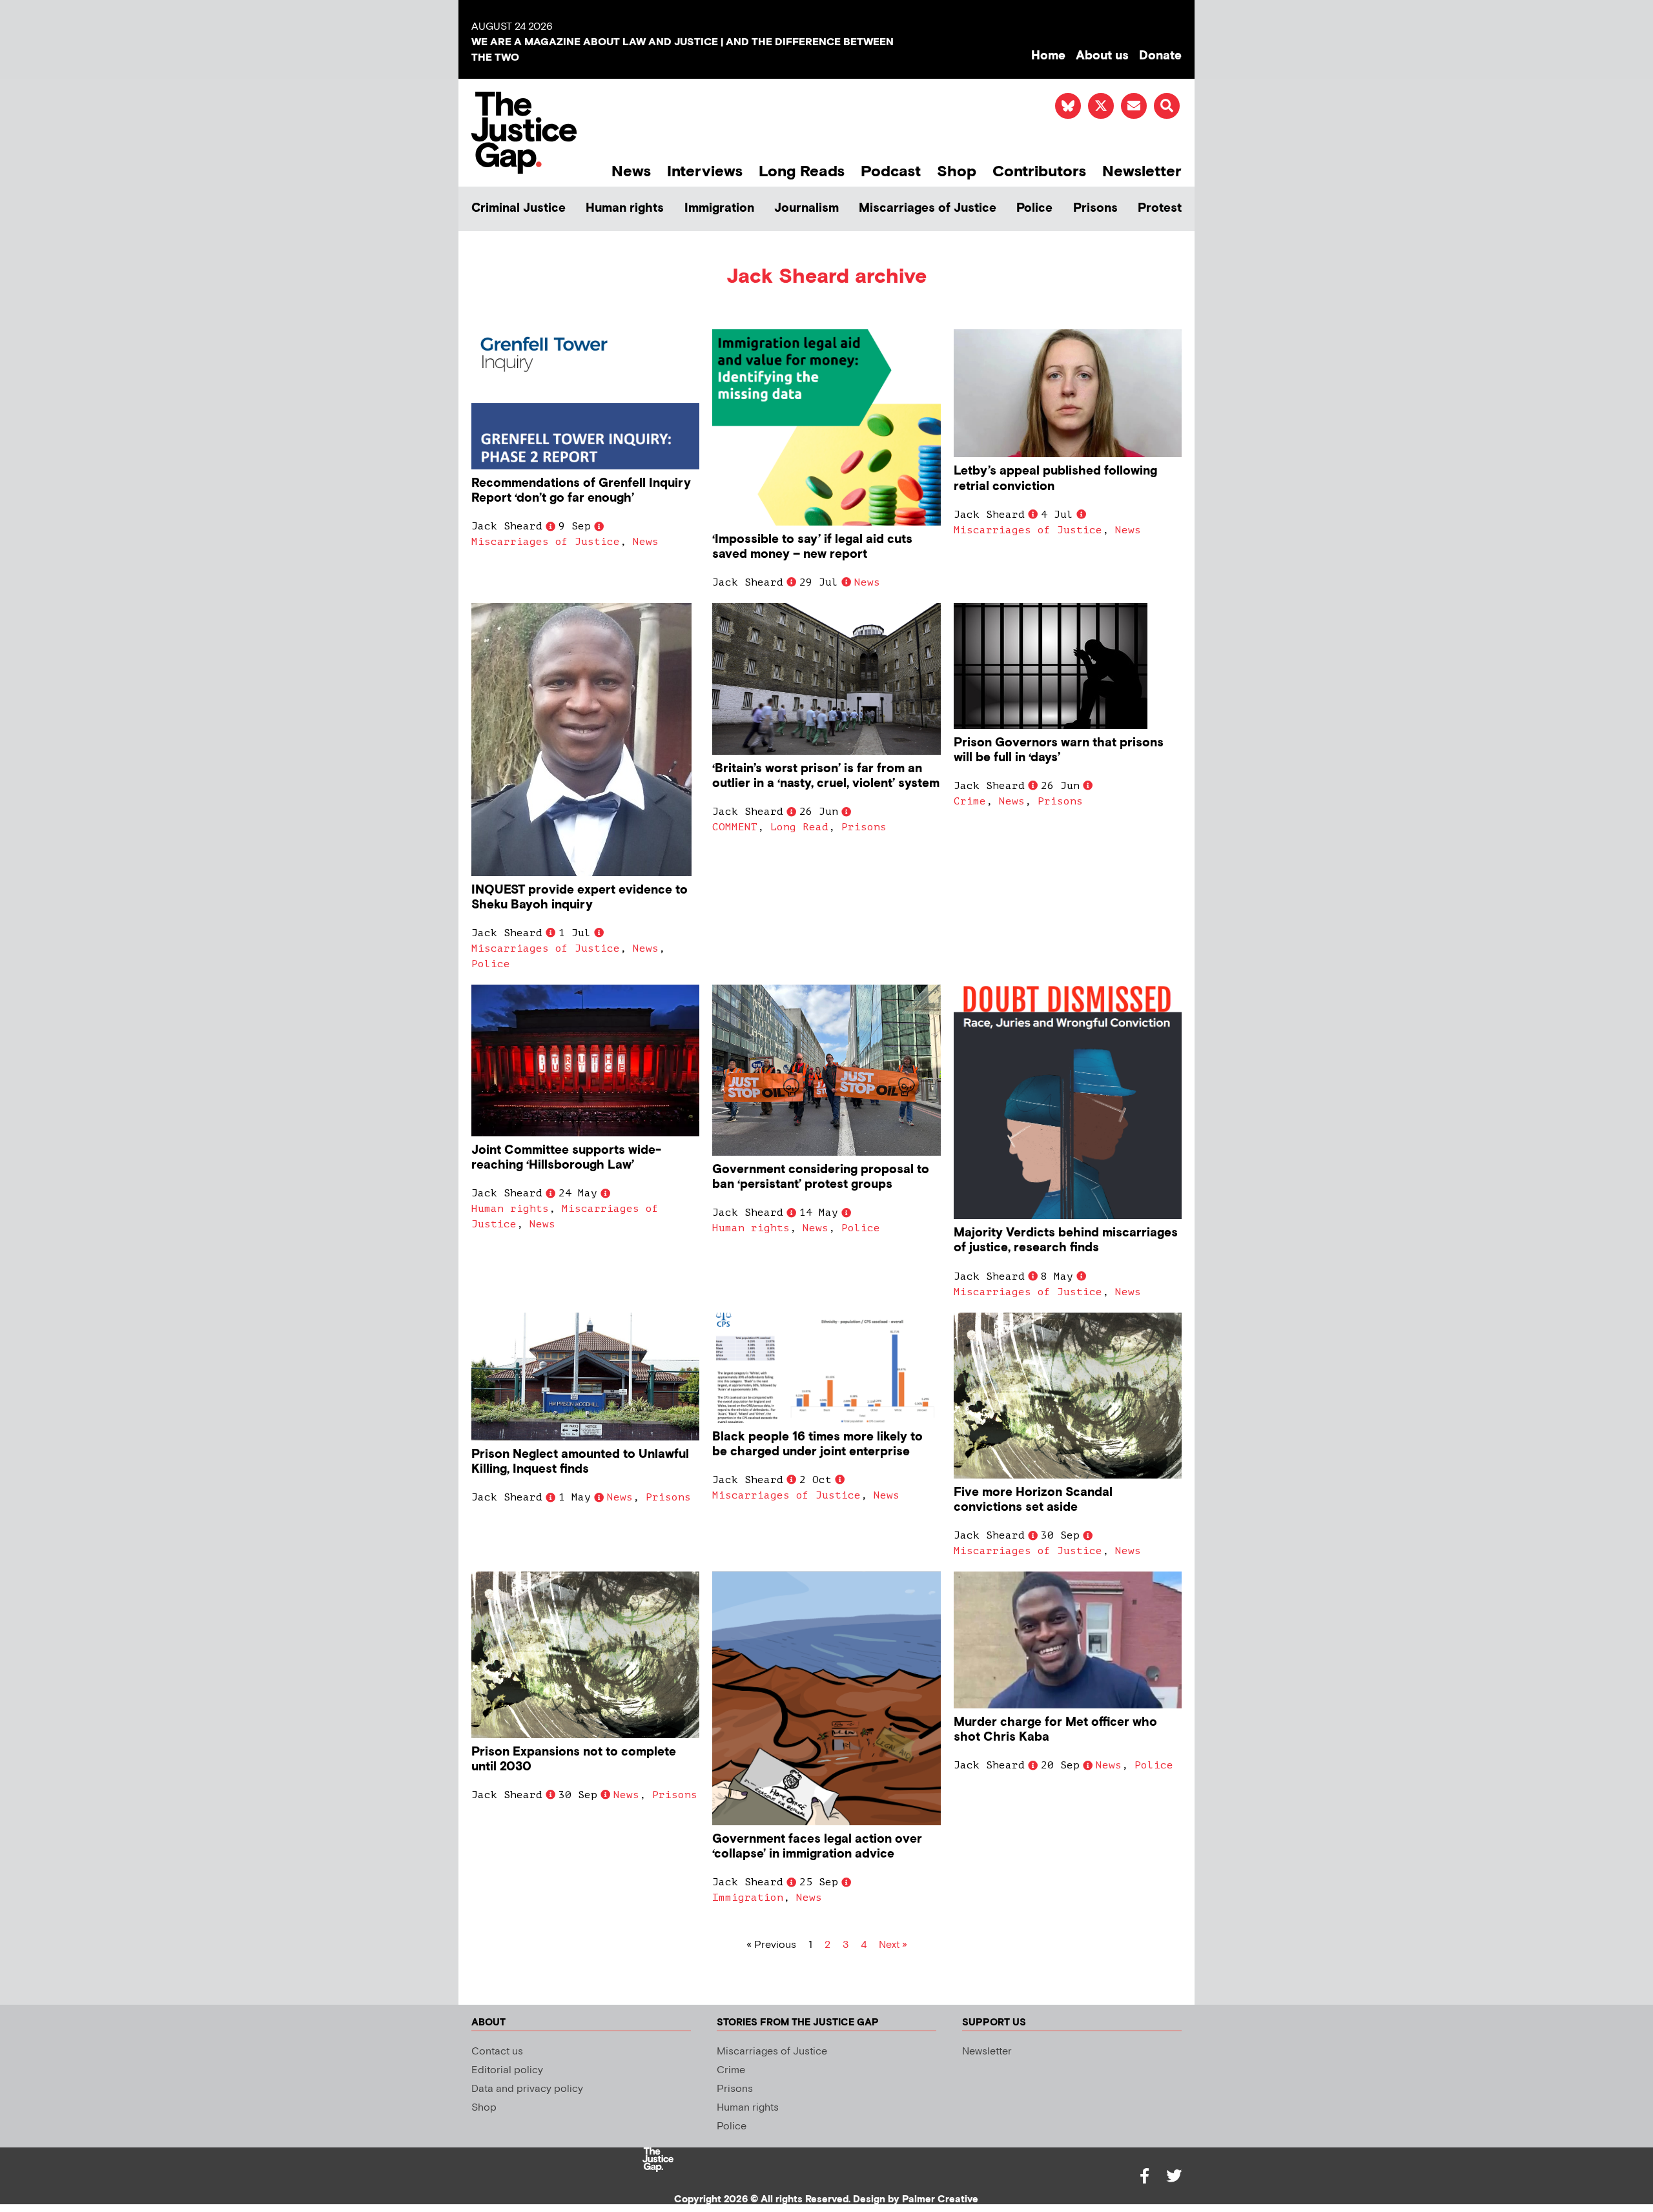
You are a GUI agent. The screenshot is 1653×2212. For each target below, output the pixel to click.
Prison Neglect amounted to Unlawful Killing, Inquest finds (580, 1462)
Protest (1160, 208)
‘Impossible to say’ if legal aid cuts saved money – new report (812, 547)
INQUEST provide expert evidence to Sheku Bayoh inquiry (580, 897)
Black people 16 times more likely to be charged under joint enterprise (817, 1444)
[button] (1167, 106)
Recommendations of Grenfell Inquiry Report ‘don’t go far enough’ (581, 491)
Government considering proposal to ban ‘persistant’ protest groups (821, 1177)
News (631, 171)
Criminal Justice (518, 208)
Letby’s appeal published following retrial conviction (1055, 478)
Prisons (1095, 208)
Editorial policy (507, 2070)
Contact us (497, 2052)
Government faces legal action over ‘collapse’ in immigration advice (817, 1847)
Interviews (705, 171)
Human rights (625, 208)
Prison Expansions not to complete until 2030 (574, 1759)
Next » (893, 1945)
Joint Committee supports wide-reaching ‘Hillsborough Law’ (566, 1158)
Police (1034, 208)
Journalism (806, 208)
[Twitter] (1174, 2176)
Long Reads (802, 171)
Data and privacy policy (527, 2089)
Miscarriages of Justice (928, 208)
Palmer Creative (940, 2199)
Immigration (719, 208)
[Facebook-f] (1144, 2176)
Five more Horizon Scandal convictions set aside (1033, 1500)
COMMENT (735, 827)
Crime (970, 801)
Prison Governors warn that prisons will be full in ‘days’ (1059, 750)
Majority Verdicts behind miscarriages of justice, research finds (1066, 1240)
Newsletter (1142, 171)
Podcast (891, 171)
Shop (957, 171)
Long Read (799, 827)
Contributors (1039, 171)
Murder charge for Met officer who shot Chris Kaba (1055, 1730)
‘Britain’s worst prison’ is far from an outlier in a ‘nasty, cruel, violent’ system (826, 776)
